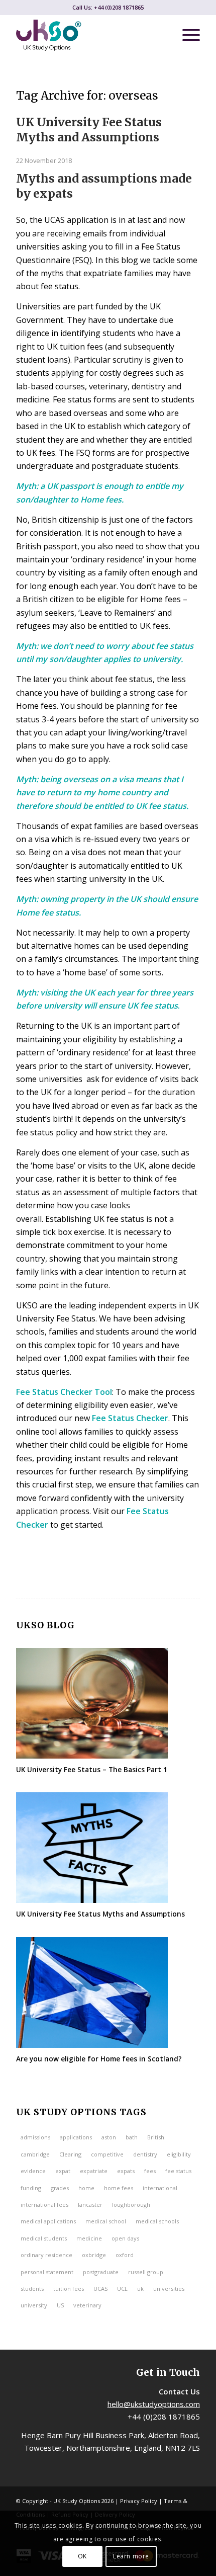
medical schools (157, 2221)
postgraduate (101, 2272)
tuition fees (69, 2289)
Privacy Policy (139, 2501)
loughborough (131, 2205)
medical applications (48, 2221)
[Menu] (186, 35)
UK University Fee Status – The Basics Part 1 (92, 1769)
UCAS (100, 2289)
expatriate (94, 2171)
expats (126, 2171)
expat (63, 2171)
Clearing (70, 2154)
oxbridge (94, 2255)
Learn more (131, 2556)
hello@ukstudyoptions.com (154, 2404)
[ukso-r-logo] (89, 35)
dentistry (145, 2154)
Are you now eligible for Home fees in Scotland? (100, 2059)
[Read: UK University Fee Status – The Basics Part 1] (92, 1703)
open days (125, 2238)
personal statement (47, 2272)
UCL (122, 2289)
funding (31, 2188)
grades (60, 2188)
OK (82, 2556)
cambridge (35, 2154)
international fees (44, 2205)
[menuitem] (186, 35)
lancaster (90, 2205)
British (156, 2137)
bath (132, 2137)
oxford (125, 2255)
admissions (35, 2137)
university (34, 2305)
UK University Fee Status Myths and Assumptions (89, 130)
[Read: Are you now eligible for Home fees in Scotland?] (92, 1992)
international (160, 2188)
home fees (119, 2188)
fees (150, 2171)
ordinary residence (46, 2255)
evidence (33, 2171)
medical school (106, 2221)
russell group (146, 2272)
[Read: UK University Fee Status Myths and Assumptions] (92, 1848)
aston (109, 2137)
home (86, 2188)
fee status (178, 2171)
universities (169, 2289)
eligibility (179, 2154)
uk (140, 2289)
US (60, 2305)
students (32, 2289)
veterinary (87, 2305)
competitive (107, 2154)
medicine (89, 2238)
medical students (44, 2238)
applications (76, 2137)
